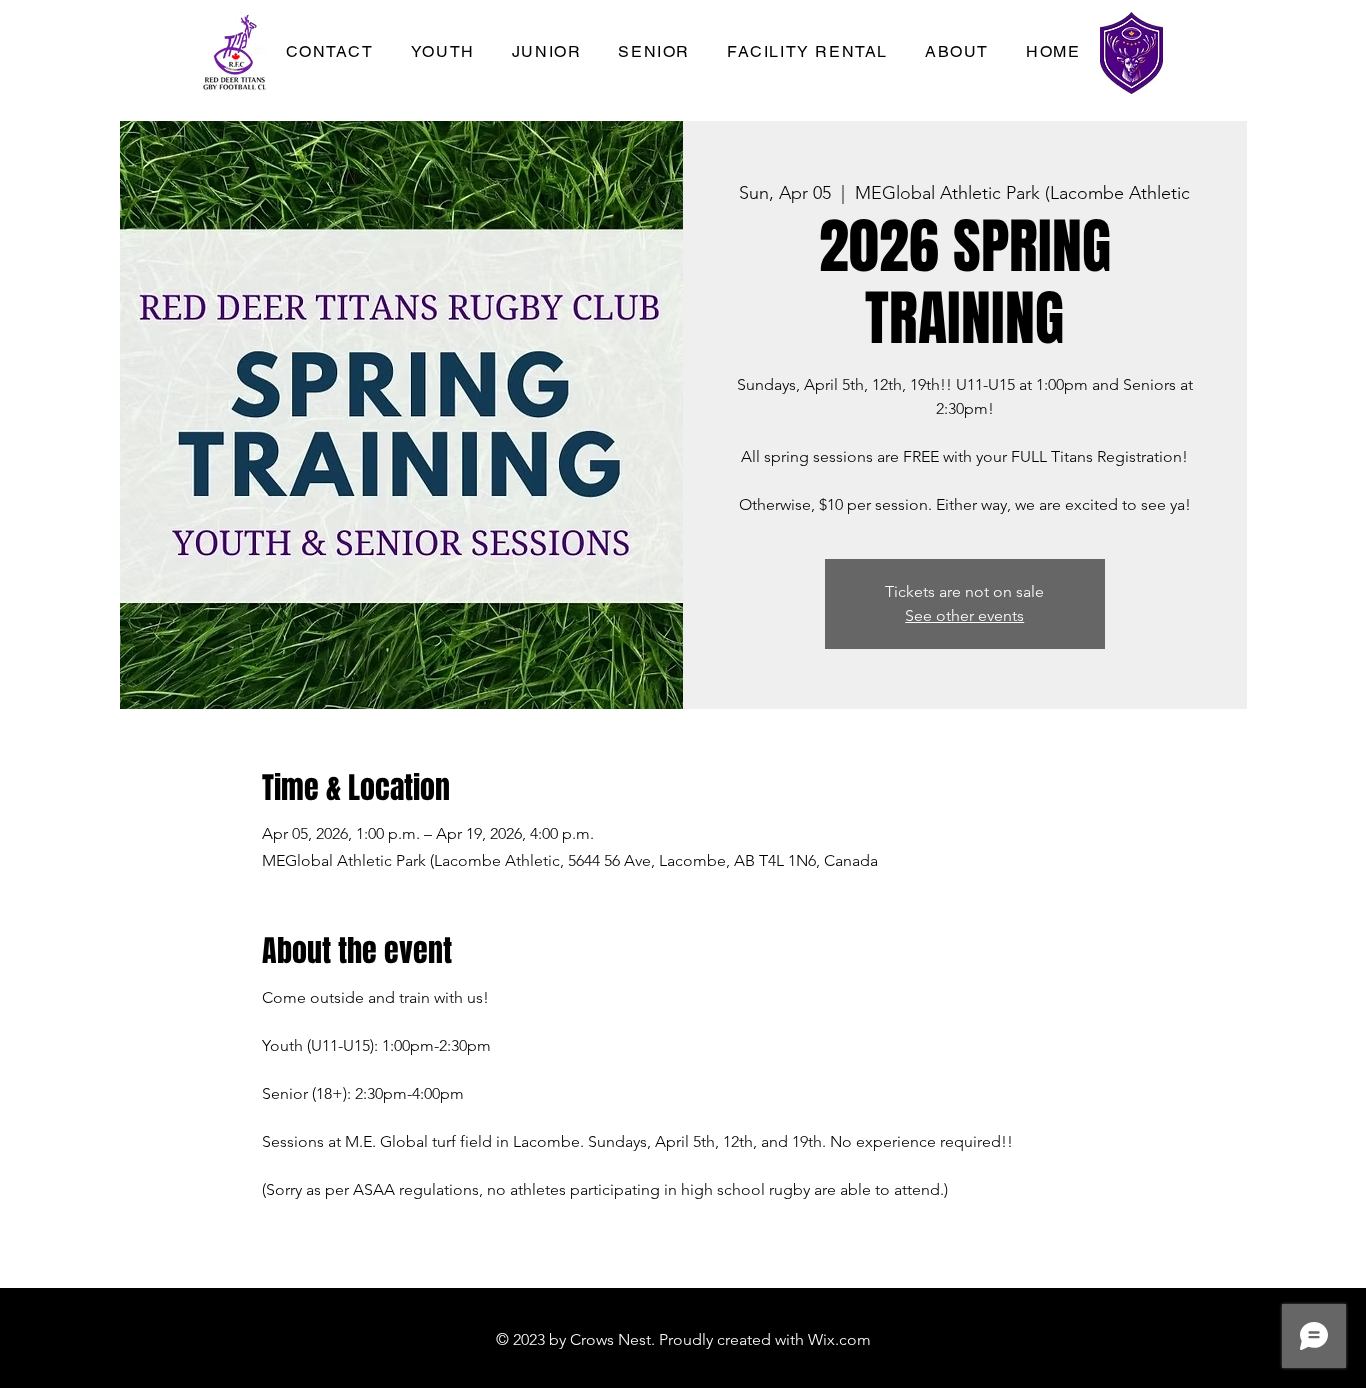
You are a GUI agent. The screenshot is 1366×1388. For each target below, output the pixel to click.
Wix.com (839, 1339)
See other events (964, 615)
